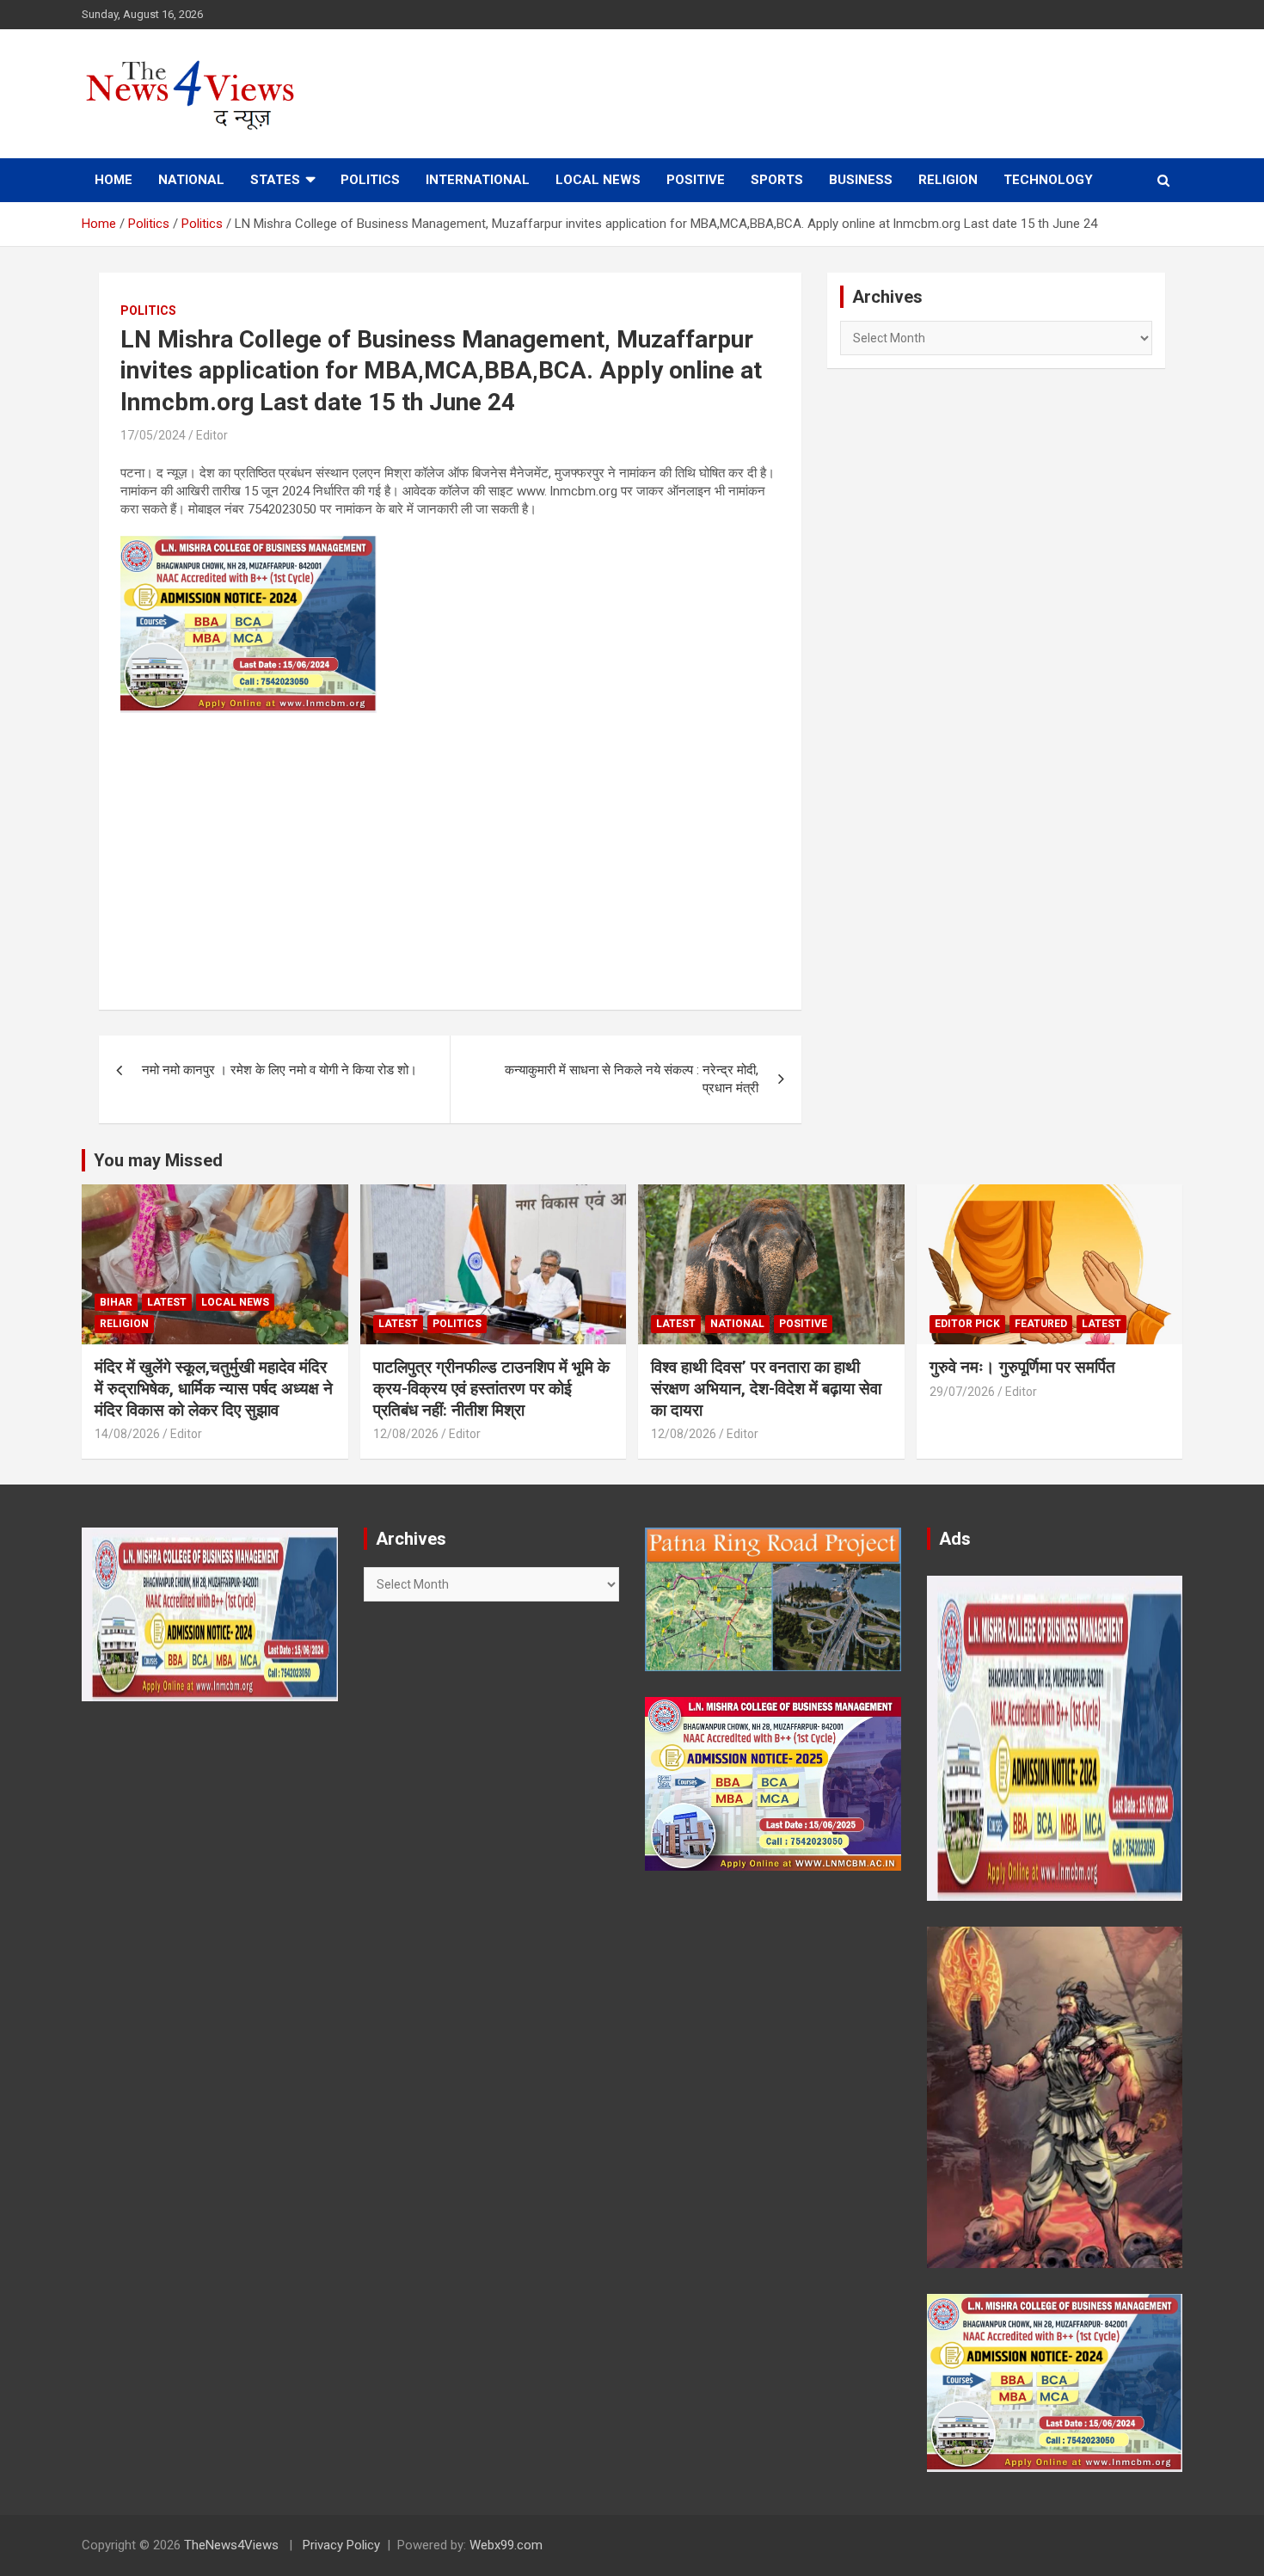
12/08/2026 (406, 1434)
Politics (370, 180)
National (191, 180)
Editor (212, 435)
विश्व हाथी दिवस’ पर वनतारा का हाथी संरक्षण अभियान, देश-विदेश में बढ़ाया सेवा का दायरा (766, 1388)
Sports (777, 180)
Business (861, 180)
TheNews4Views (231, 2545)
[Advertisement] (450, 851)
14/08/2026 (127, 1434)
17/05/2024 (153, 435)
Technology (1048, 180)
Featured (1041, 1324)
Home (114, 180)
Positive (696, 180)
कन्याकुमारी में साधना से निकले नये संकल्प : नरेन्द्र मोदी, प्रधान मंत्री (632, 1079)
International (478, 180)
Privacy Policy (341, 2545)
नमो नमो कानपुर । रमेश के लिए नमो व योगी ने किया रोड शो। (279, 1070)
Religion (948, 180)
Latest (167, 1302)
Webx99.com (506, 2545)
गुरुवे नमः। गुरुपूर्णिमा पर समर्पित (1022, 1367)
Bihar (116, 1302)
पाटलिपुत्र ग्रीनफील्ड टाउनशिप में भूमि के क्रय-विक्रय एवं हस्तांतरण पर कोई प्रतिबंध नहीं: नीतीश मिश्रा (491, 1388)
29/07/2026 (962, 1392)
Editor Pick (967, 1324)
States (275, 180)
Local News (598, 180)
